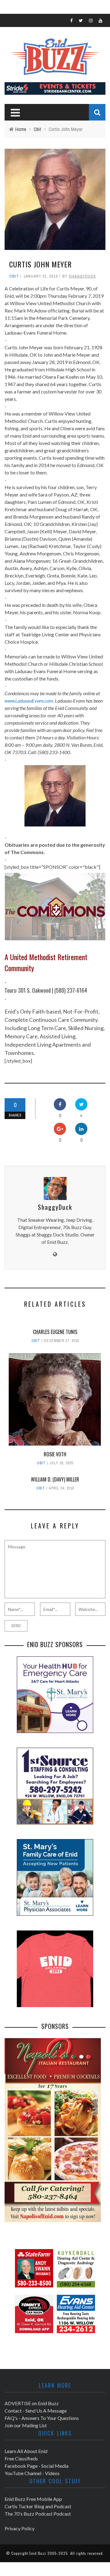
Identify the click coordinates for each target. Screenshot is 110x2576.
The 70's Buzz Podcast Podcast (38, 2514)
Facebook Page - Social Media (37, 2466)
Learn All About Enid (26, 2451)
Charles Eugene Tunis (55, 1332)
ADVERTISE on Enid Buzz (32, 2403)
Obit (14, 276)
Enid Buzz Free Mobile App (33, 2499)
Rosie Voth (55, 1454)
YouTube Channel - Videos (32, 2473)
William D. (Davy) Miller (55, 1479)
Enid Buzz (38, 2553)
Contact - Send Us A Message (36, 2411)
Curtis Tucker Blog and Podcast (38, 2506)
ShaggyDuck (82, 276)
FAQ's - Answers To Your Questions (42, 2418)
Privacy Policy (20, 2528)
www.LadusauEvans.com (29, 701)
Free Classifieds (21, 2458)
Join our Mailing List (26, 2425)
